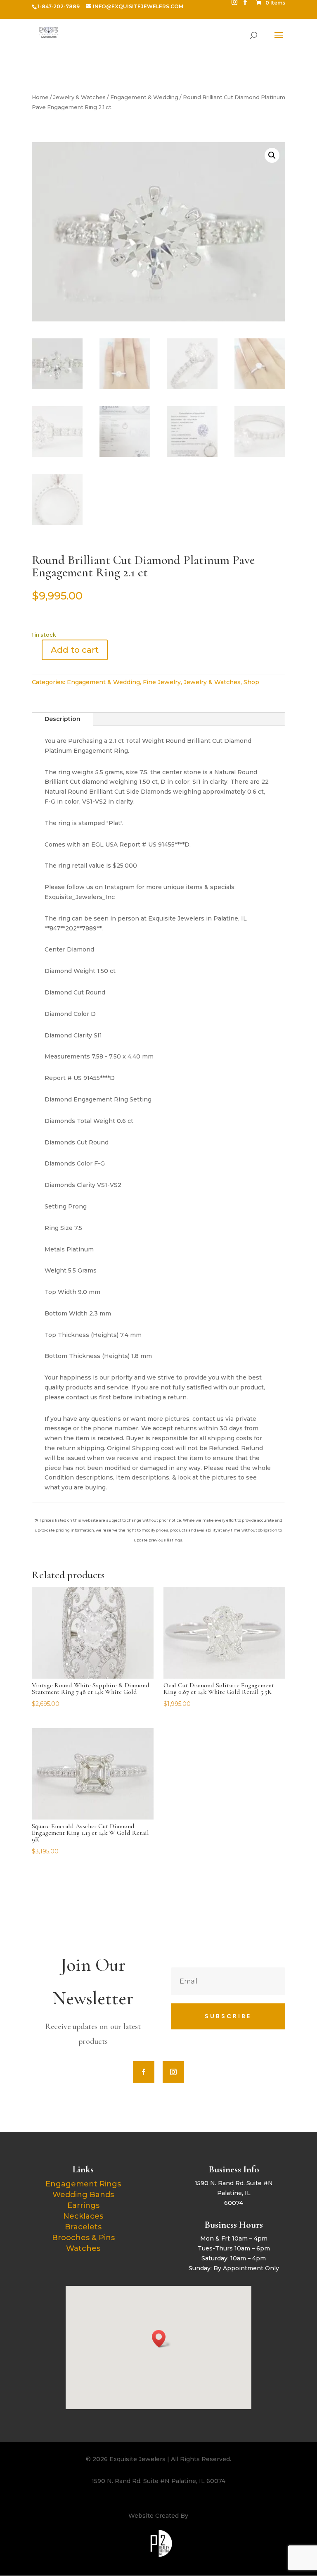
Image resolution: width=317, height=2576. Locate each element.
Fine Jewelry (162, 682)
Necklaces (83, 2216)
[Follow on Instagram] (173, 2072)
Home (40, 97)
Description (63, 719)
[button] (272, 155)
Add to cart (75, 650)
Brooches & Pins (83, 2238)
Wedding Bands (83, 2195)
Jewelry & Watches (79, 97)
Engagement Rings (83, 2184)
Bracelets (83, 2227)
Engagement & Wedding (144, 97)
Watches (83, 2248)
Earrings (83, 2205)
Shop (251, 682)
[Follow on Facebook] (144, 2072)
